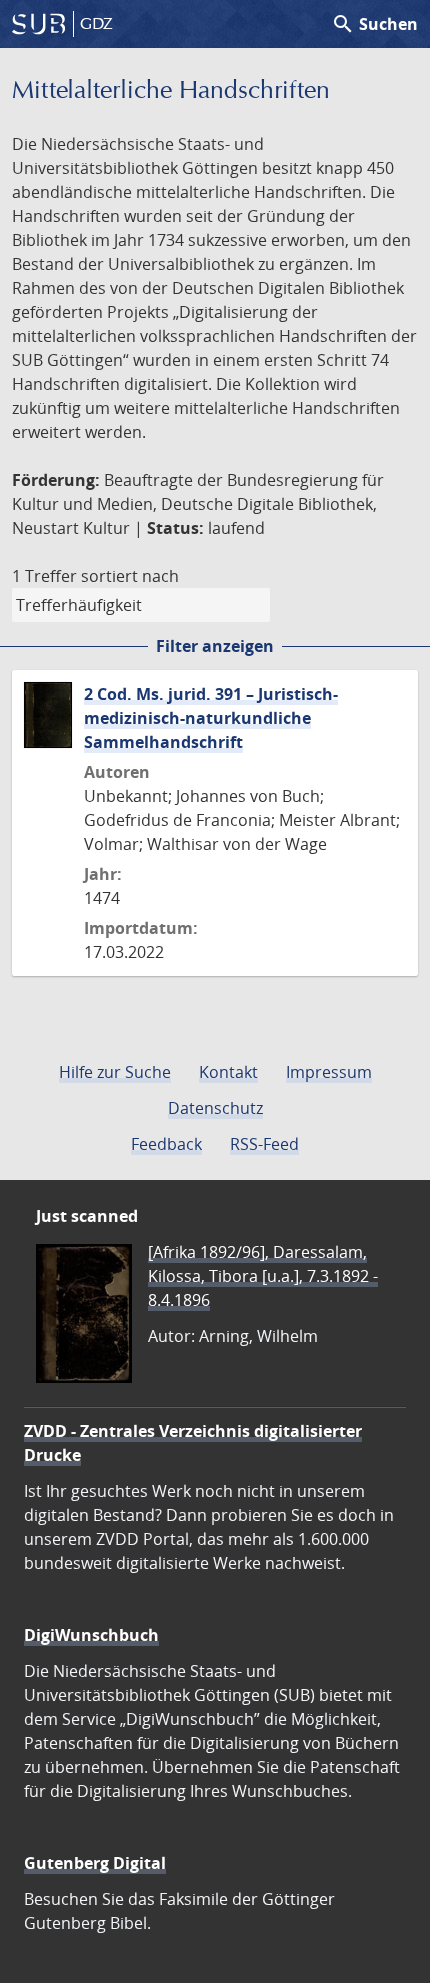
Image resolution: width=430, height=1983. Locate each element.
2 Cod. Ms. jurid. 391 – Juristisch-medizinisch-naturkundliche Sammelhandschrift (211, 718)
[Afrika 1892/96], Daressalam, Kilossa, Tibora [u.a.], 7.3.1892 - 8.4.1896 (263, 1276)
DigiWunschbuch (91, 1635)
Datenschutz (215, 1108)
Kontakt (228, 1072)
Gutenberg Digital (95, 1863)
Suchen (374, 24)
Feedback (166, 1144)
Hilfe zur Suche (115, 1072)
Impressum (329, 1072)
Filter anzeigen (215, 646)
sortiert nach (130, 576)
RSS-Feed (264, 1144)
